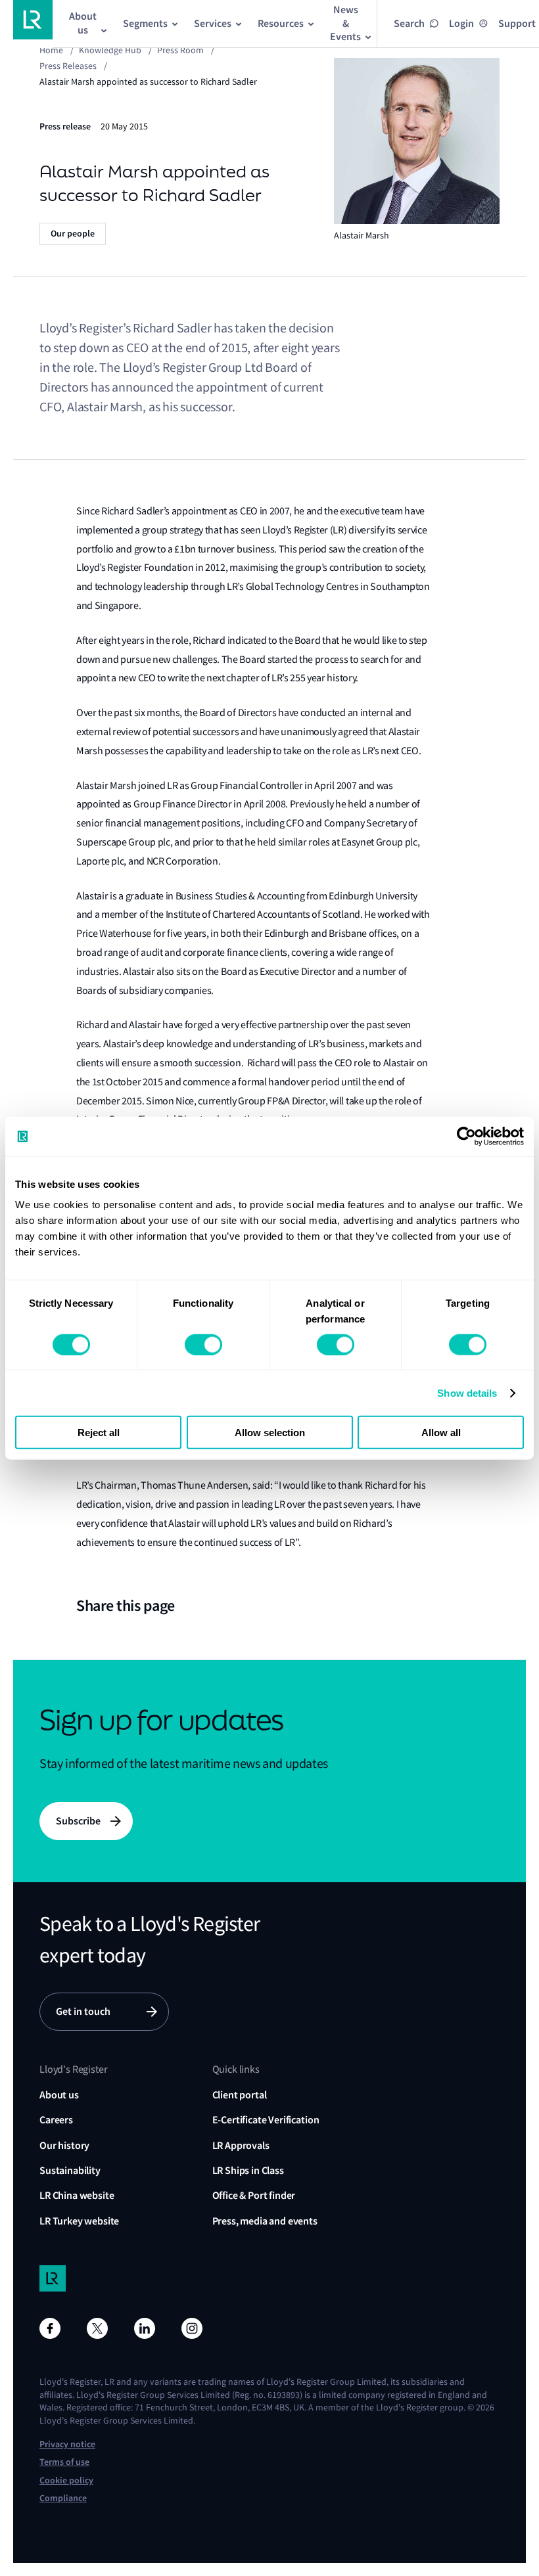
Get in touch (83, 2011)
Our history (64, 2145)
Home (51, 50)
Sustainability (70, 2170)
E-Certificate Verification (266, 2120)
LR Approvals (241, 2145)
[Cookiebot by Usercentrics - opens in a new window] (466, 1136)
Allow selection (270, 1433)
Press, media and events (265, 2221)
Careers (56, 2120)
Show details (467, 1392)
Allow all (441, 1433)
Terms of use (64, 2462)
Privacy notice (67, 2444)
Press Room (180, 50)
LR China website (77, 2195)
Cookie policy (66, 2480)
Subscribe (78, 1821)
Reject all (99, 1433)
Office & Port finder (254, 2195)
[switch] (203, 1344)
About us (59, 2095)
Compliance (63, 2498)
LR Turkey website (79, 2221)
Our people (73, 234)
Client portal (240, 2095)
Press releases (68, 66)
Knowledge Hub (110, 50)
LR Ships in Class (248, 2170)
